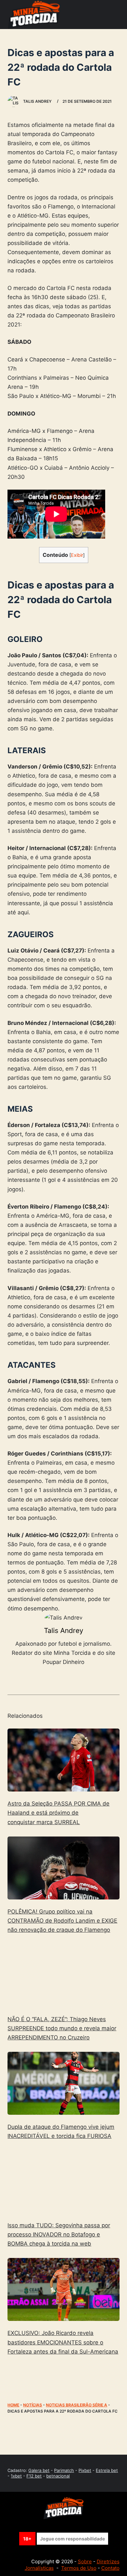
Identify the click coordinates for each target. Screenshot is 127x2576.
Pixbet (85, 2470)
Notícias (33, 2405)
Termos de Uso (79, 2568)
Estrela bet (107, 2470)
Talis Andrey (64, 1631)
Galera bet (39, 2470)
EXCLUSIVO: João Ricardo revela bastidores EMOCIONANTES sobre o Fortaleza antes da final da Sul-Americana (63, 2342)
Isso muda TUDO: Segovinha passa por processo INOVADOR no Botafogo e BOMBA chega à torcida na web (59, 2234)
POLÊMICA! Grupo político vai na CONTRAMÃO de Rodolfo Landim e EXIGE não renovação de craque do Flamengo (62, 1921)
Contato (110, 2568)
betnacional (58, 2476)
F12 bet (34, 2476)
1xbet (16, 2476)
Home (13, 2405)
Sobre (85, 2561)
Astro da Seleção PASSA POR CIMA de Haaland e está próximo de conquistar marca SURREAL (58, 1813)
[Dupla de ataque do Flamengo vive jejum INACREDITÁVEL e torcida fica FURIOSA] (63, 2083)
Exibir (77, 555)
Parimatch (64, 2470)
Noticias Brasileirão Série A (77, 2405)
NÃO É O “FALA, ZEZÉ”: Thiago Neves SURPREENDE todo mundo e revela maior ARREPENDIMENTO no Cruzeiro (62, 2028)
